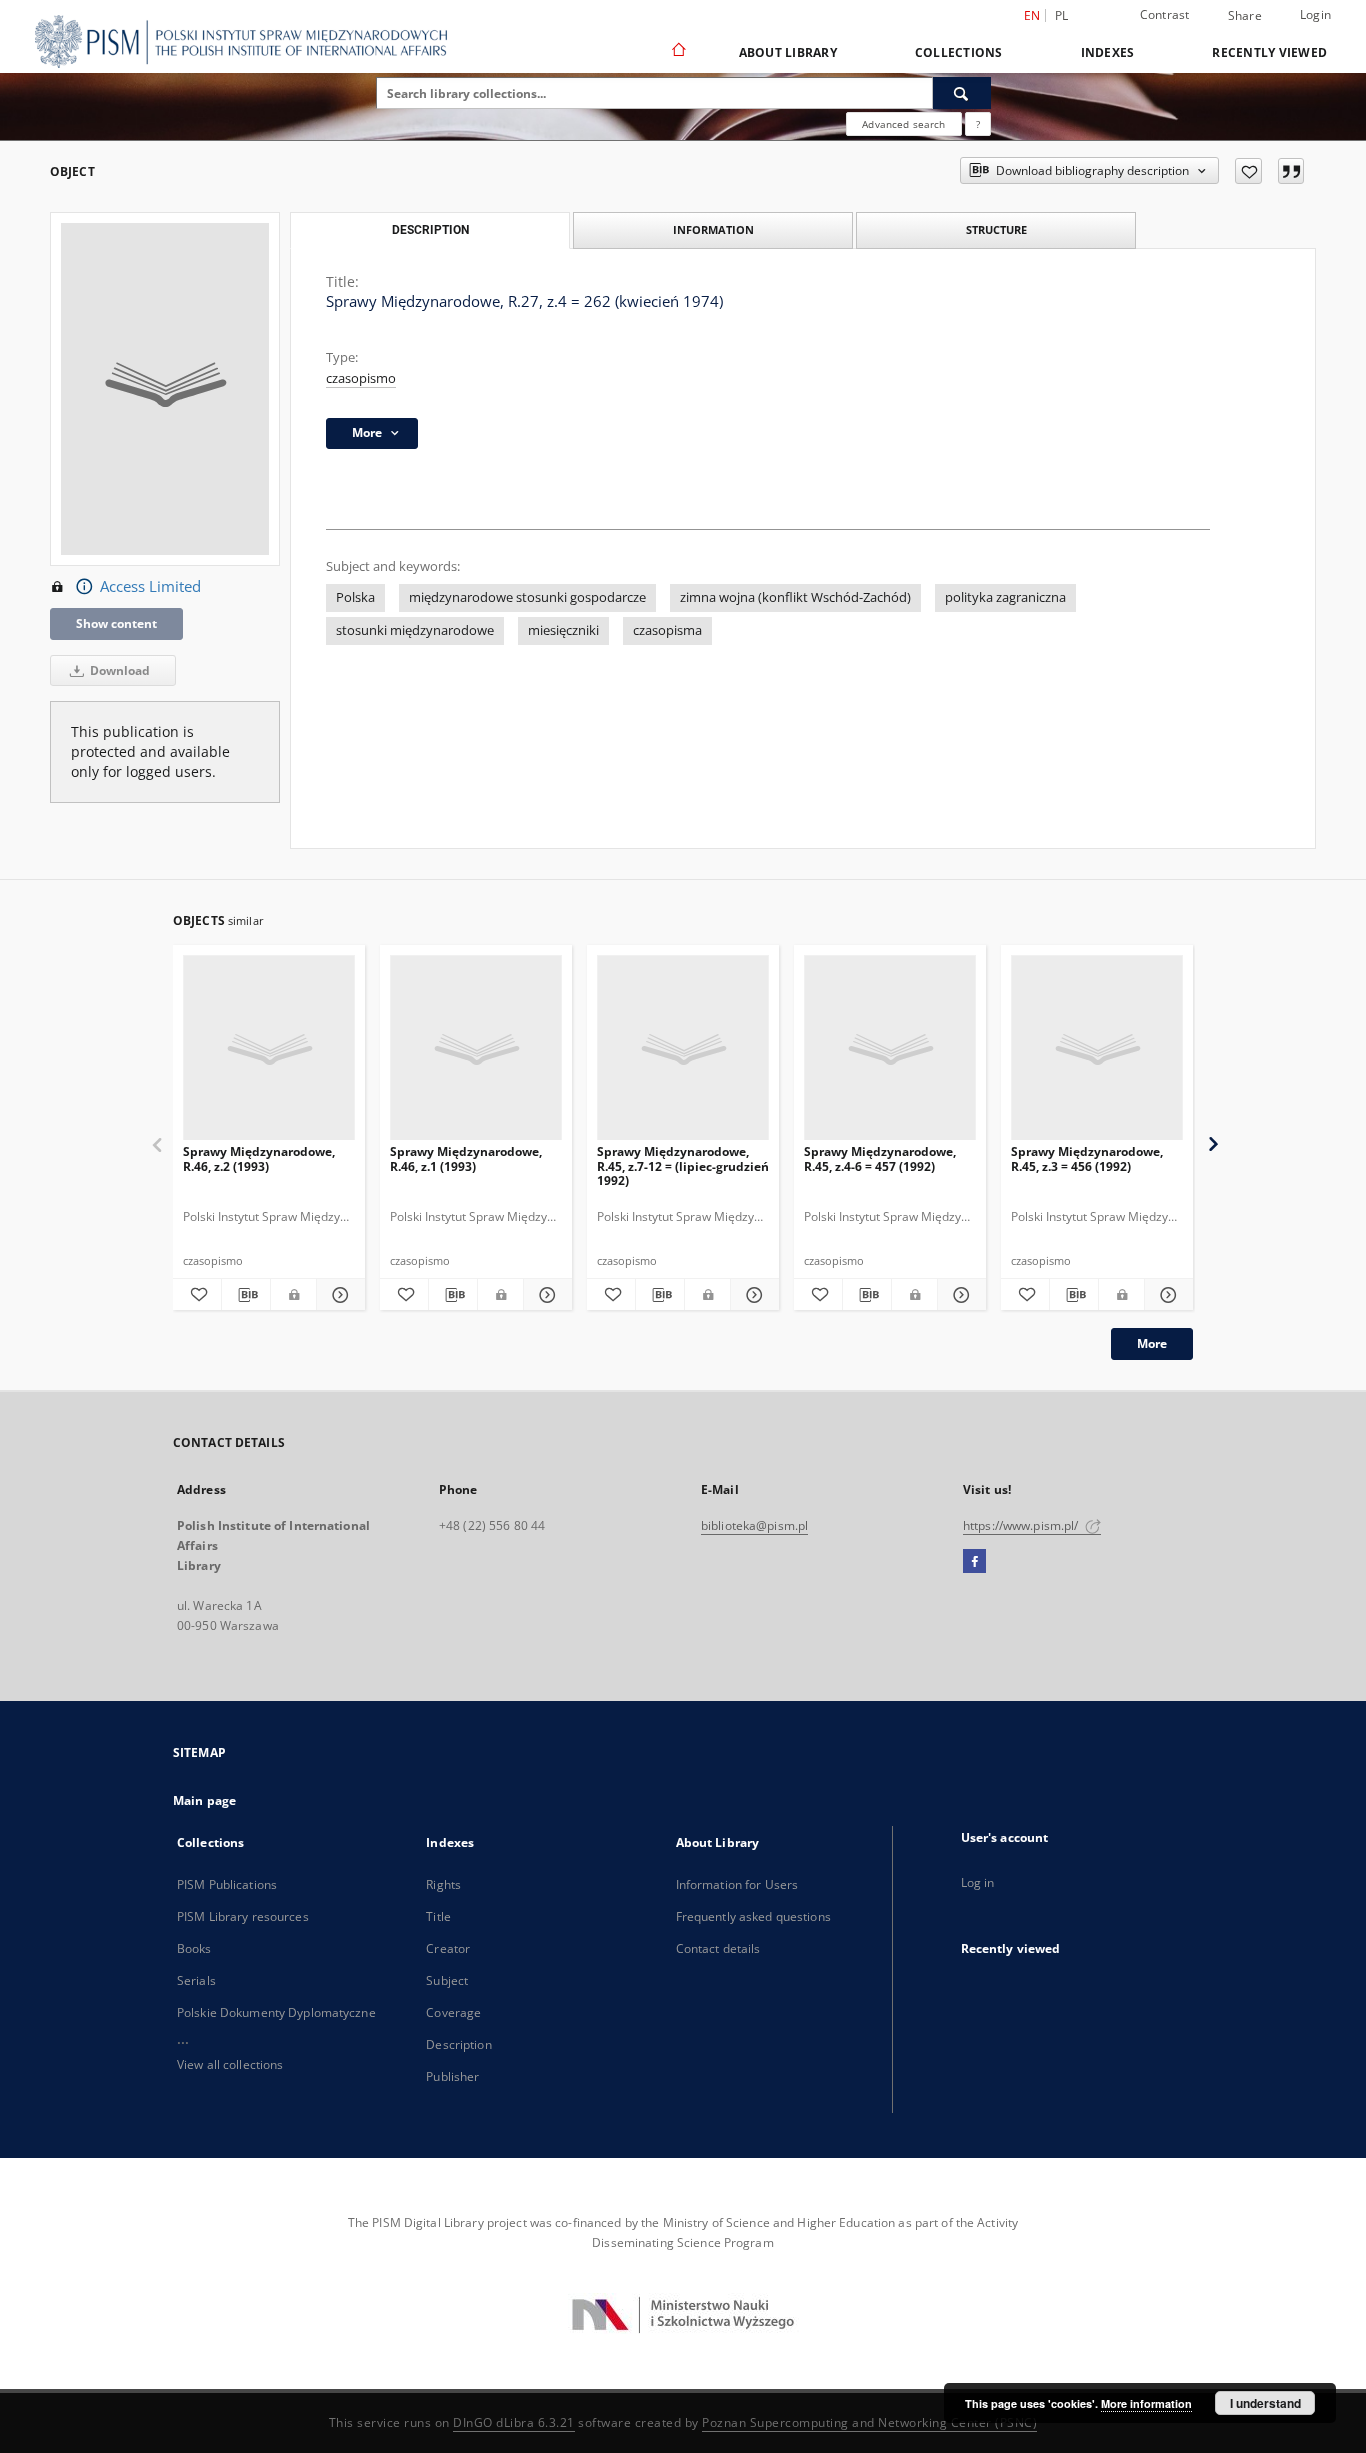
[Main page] (677, 52)
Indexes (1108, 52)
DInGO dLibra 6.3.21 (514, 2422)
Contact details (718, 1948)
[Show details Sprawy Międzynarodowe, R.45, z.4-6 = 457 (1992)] (959, 1295)
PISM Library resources (243, 1916)
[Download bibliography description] (246, 1295)
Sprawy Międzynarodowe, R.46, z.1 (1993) (466, 1158)
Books (194, 1948)
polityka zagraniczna (1005, 597)
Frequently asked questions (753, 1916)
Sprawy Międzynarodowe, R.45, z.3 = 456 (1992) (1087, 1158)
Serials (196, 1980)
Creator (448, 1948)
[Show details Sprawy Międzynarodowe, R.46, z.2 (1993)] (338, 1295)
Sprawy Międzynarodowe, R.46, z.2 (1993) (259, 1158)
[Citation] (1291, 171)
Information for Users (737, 1884)
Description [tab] (430, 230)
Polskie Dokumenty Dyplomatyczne (276, 2012)
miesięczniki (563, 630)
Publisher (452, 2076)
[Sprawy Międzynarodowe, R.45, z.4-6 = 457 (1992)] (890, 1048)
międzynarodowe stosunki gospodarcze (527, 597)
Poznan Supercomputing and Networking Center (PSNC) (869, 2422)
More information (1146, 2403)
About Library (788, 52)
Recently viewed (1269, 52)
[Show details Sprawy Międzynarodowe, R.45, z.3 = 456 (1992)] (1166, 1295)
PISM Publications (227, 1884)
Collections (959, 52)
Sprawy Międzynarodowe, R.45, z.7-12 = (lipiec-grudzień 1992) (683, 1165)
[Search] (962, 93)
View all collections (230, 2064)
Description (458, 2044)
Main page (204, 1800)
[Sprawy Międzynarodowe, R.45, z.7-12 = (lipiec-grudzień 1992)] (683, 1048)
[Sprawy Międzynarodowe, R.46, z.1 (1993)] (476, 1048)
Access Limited (150, 586)
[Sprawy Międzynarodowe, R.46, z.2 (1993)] (269, 1048)
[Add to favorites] (1248, 171)
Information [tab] (713, 229)
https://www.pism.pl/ (1022, 1525)
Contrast (1165, 14)
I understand (1265, 2403)
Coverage (453, 2012)
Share (1245, 16)
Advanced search (903, 124)
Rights (443, 1884)
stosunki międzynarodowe (415, 630)
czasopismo (361, 378)
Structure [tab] (996, 229)
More (1152, 1343)
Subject (447, 1980)
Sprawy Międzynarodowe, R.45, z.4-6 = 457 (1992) (880, 1158)
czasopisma (667, 630)
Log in (978, 1882)
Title (438, 1916)
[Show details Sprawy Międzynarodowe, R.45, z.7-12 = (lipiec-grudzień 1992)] (752, 1295)
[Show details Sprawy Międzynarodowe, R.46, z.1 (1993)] (545, 1295)
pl (1062, 15)
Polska (355, 597)
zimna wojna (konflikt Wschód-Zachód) (795, 597)
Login (1315, 14)
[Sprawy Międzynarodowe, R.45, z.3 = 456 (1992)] (1097, 1048)
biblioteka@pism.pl (754, 1525)
